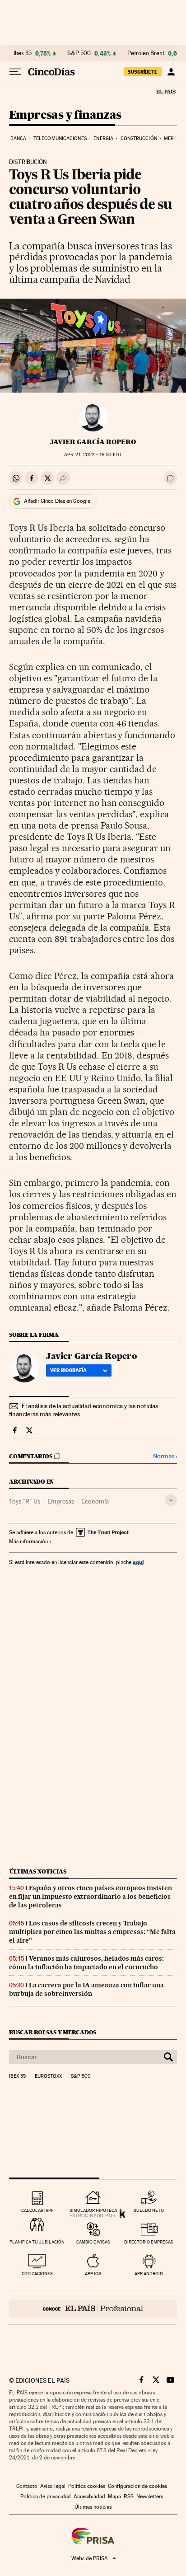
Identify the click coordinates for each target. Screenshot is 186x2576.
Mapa (114, 2496)
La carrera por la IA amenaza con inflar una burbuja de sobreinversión (86, 1989)
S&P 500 (79, 53)
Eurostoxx (48, 2076)
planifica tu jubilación (37, 2242)
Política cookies (87, 2486)
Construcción (139, 138)
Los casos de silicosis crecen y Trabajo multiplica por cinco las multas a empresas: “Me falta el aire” (92, 1932)
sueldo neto (149, 2210)
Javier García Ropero (93, 442)
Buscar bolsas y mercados (53, 2032)
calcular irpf (37, 2210)
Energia (103, 138)
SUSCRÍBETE (143, 72)
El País (166, 91)
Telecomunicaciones (60, 138)
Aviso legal (53, 2486)
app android (149, 2274)
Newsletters (150, 2496)
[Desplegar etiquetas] (171, 1500)
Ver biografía (68, 1370)
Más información (28, 1541)
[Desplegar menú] (15, 72)
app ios (93, 2274)
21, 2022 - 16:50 (93, 455)
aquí (138, 1562)
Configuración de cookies (137, 2486)
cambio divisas (93, 2242)
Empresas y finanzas (65, 115)
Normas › (165, 1456)
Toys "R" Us (25, 1501)
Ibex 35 (23, 53)
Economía (95, 1501)
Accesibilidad (89, 2496)
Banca (19, 138)
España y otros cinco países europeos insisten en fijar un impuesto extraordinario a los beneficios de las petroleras (91, 1897)
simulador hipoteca (93, 2210)
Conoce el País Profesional (93, 2309)
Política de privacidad (46, 2496)
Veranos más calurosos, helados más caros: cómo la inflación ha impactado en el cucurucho (86, 1963)
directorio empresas (149, 2242)
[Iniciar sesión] (171, 72)
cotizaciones (37, 2274)
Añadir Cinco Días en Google (57, 501)
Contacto (27, 2486)
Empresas (61, 1501)
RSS (129, 2496)
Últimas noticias (38, 1871)
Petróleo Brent (146, 53)
